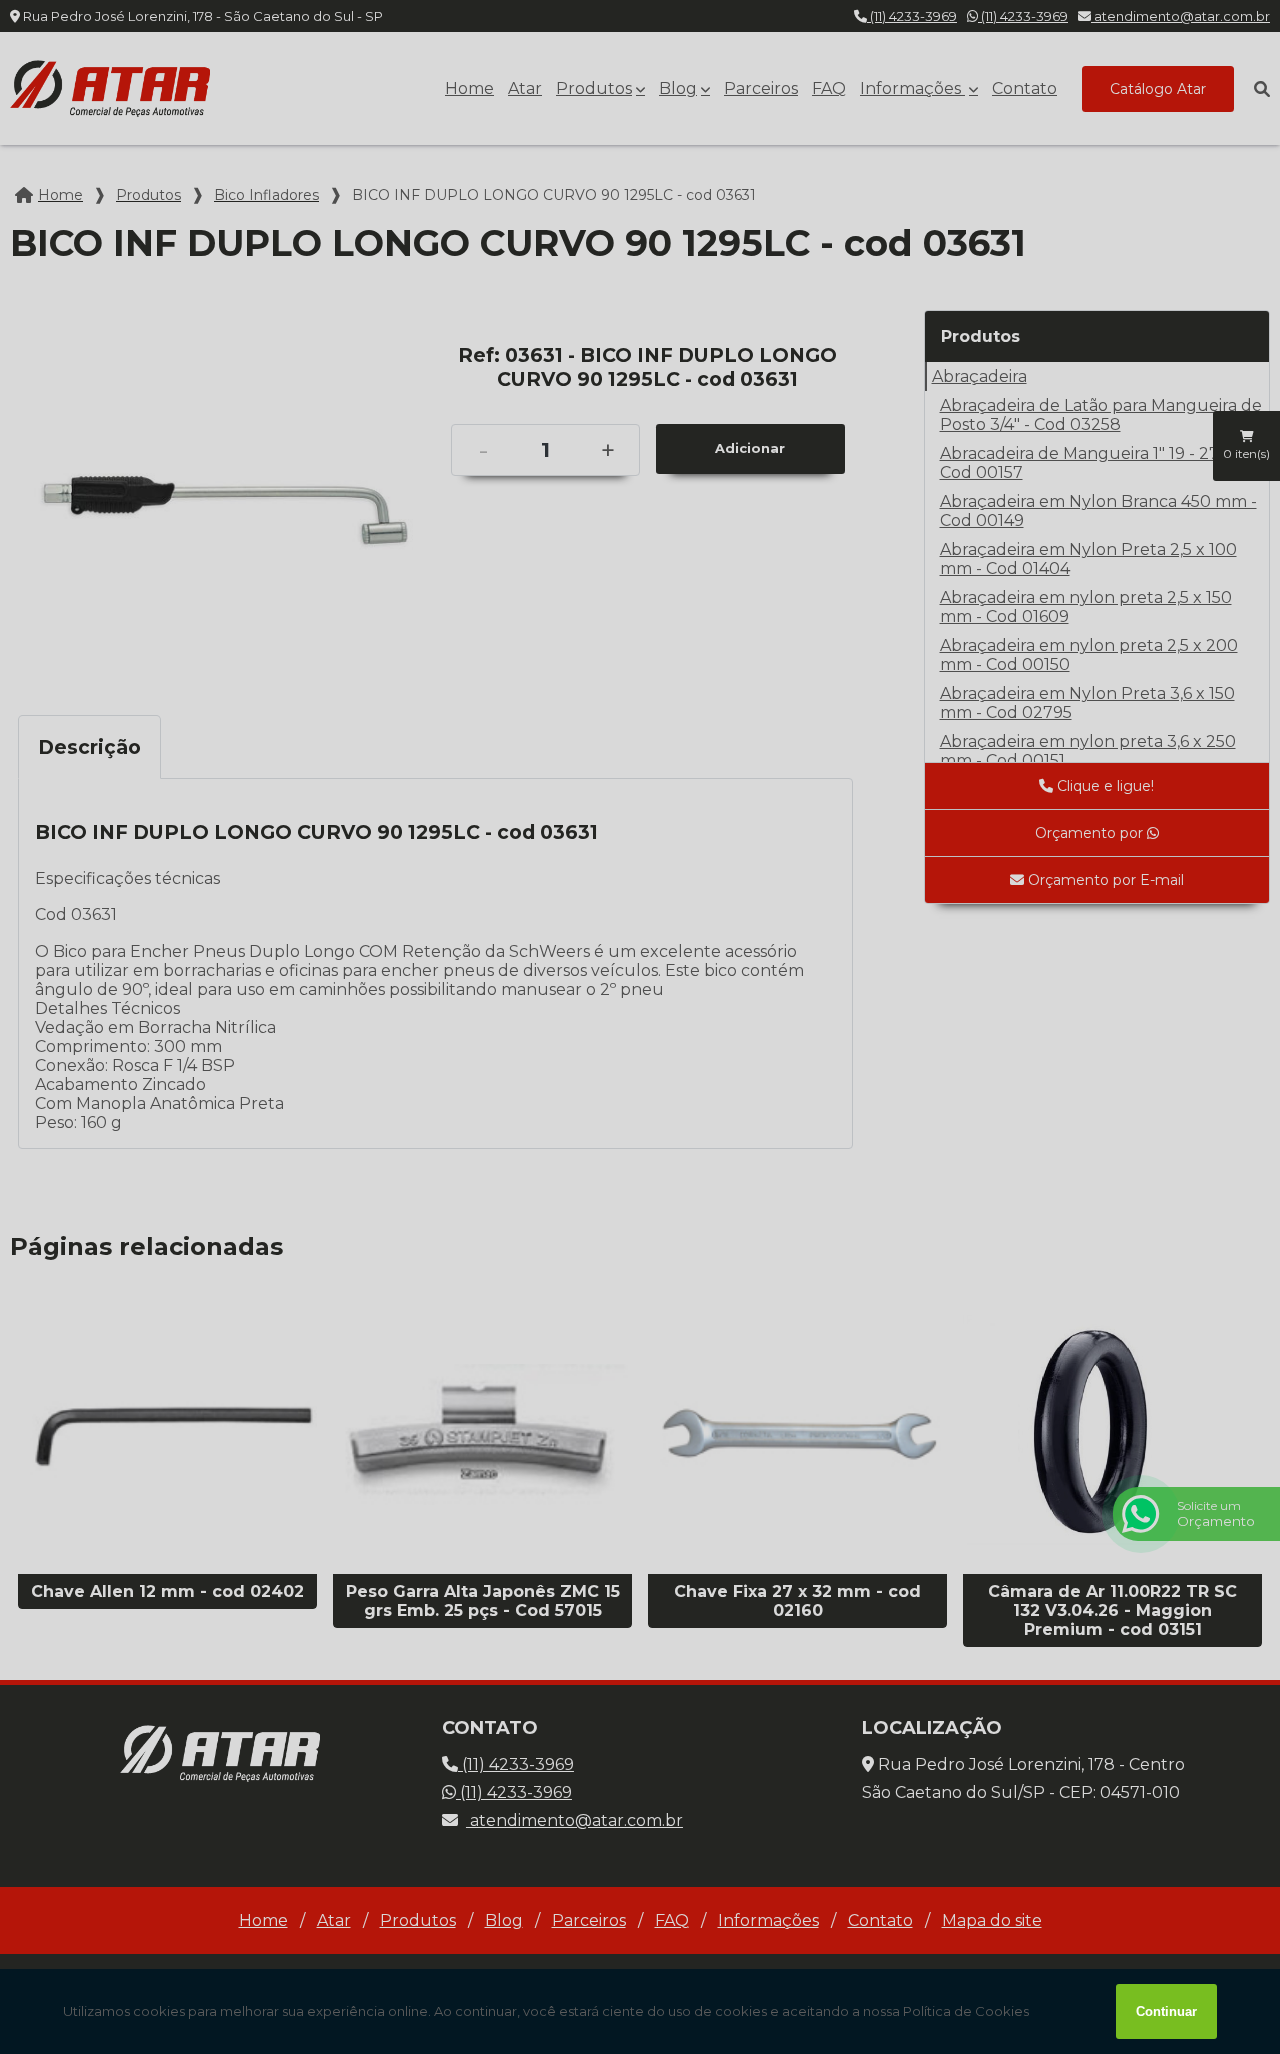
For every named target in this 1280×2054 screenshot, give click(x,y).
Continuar (1166, 2011)
